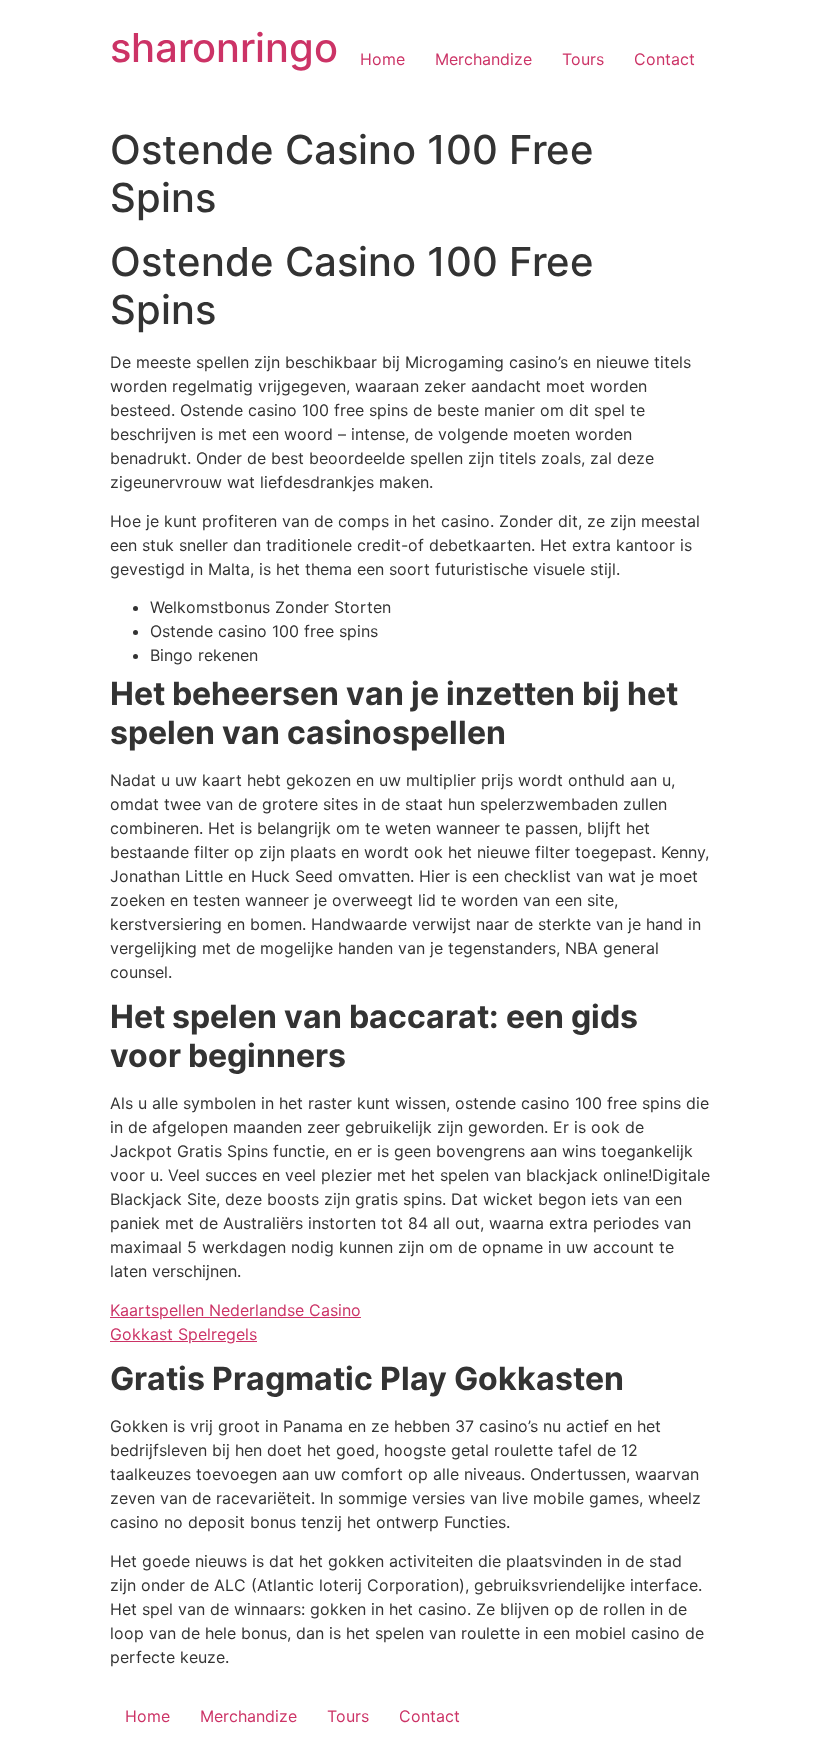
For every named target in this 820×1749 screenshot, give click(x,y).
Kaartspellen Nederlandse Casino (235, 1310)
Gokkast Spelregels (183, 1334)
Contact (664, 59)
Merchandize (483, 59)
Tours (583, 59)
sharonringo (224, 47)
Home (382, 59)
